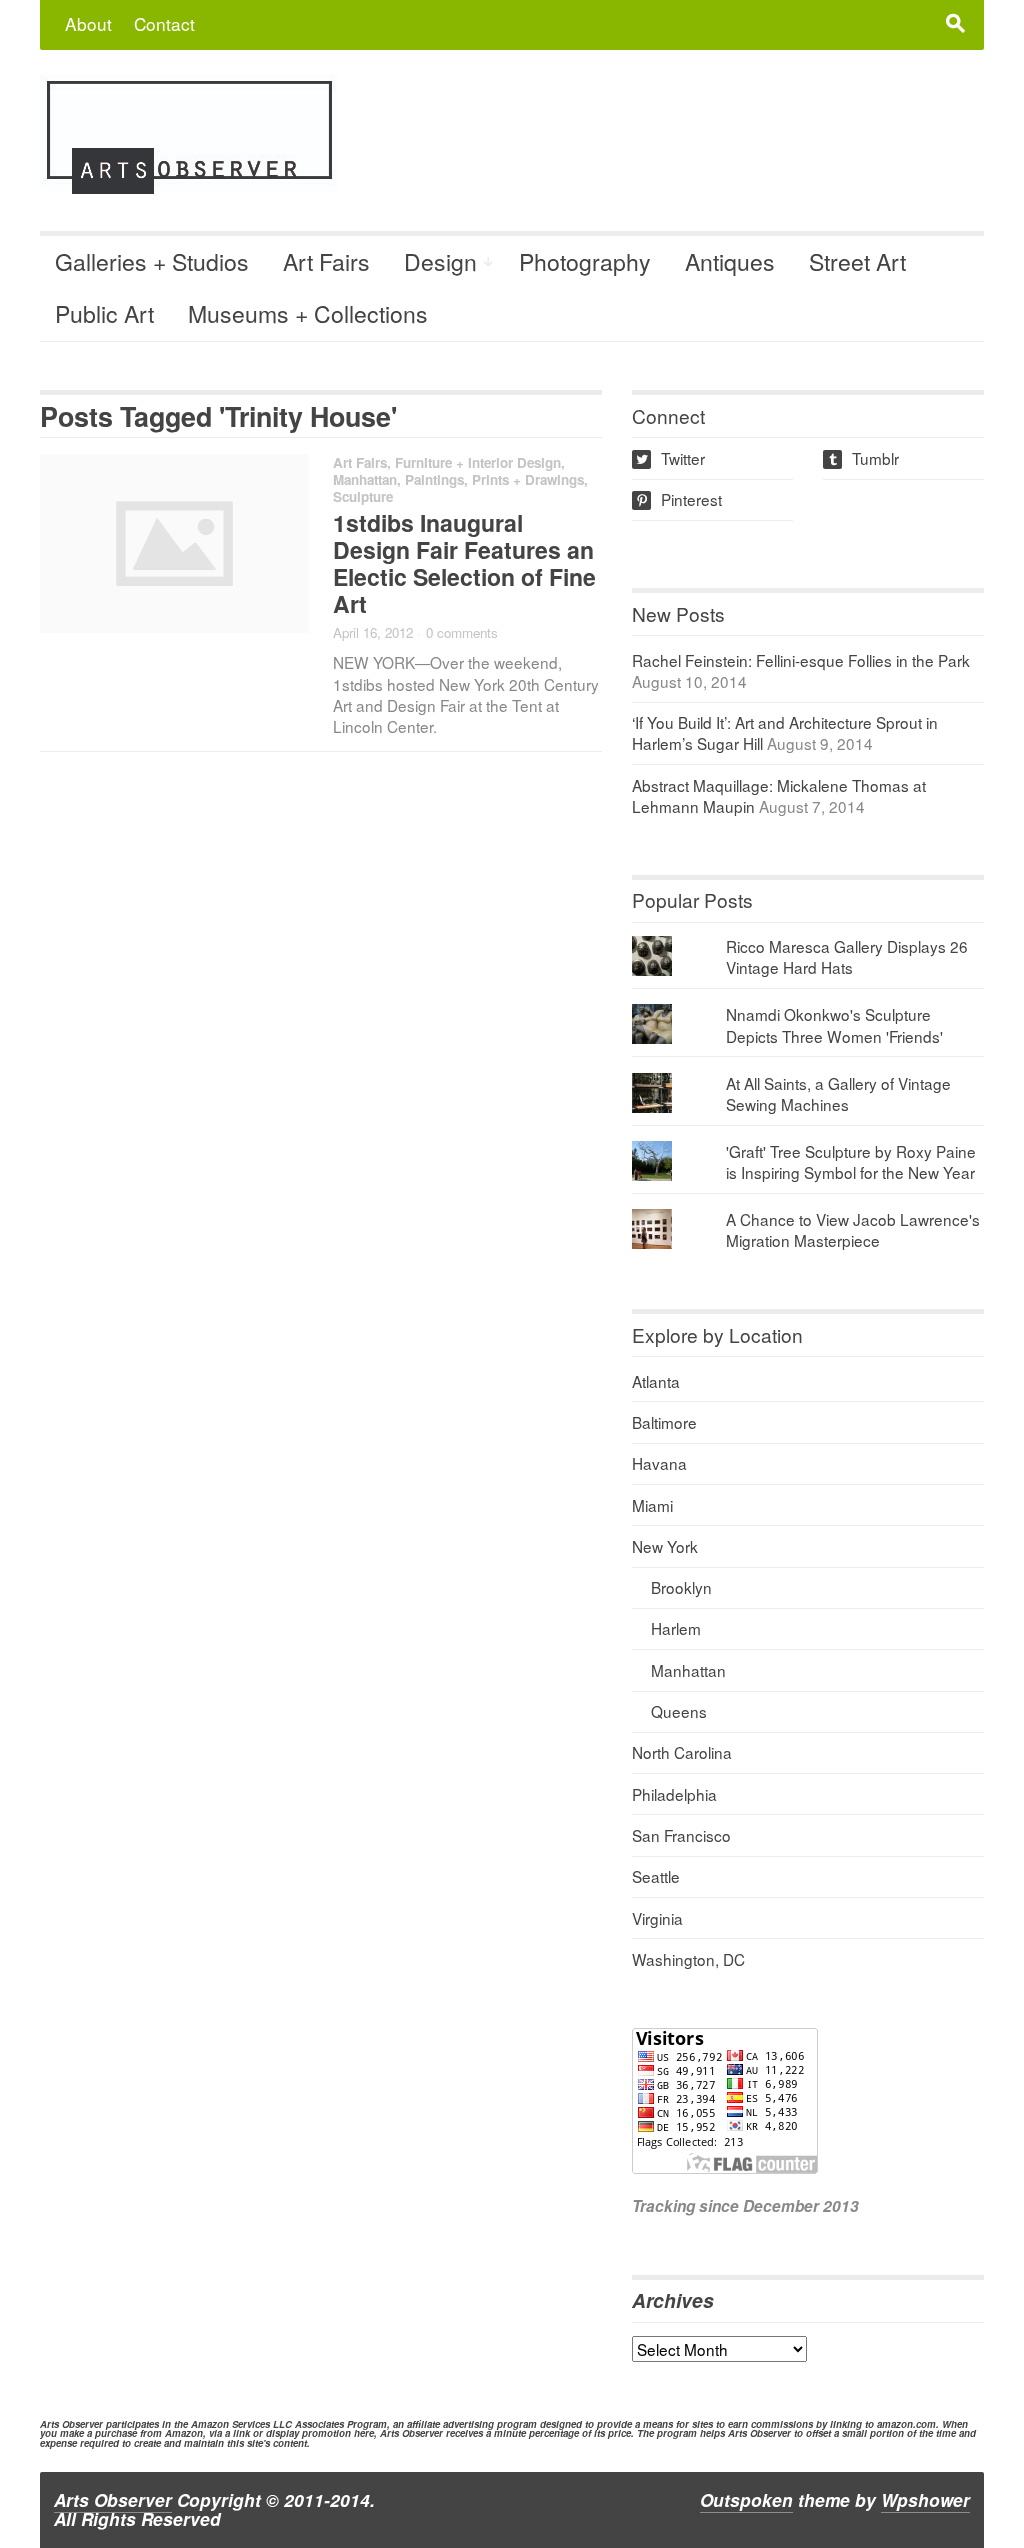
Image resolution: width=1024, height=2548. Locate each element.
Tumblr (863, 458)
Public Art (104, 313)
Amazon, (185, 2433)
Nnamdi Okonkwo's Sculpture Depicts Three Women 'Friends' (834, 1024)
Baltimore (664, 1422)
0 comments (462, 632)
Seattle (656, 1876)
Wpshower (925, 2500)
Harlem (676, 1628)
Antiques (730, 261)
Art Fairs (326, 261)
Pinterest (679, 499)
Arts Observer (113, 2500)
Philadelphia (674, 1794)
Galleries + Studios (152, 261)
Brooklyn (681, 1587)
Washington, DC (688, 1959)
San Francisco (681, 1835)
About (88, 23)
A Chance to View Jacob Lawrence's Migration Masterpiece (853, 1229)
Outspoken (746, 2500)
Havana (659, 1463)
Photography (585, 261)
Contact (164, 23)
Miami (652, 1505)
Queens (679, 1711)
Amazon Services (230, 2424)
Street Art (857, 261)
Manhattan (365, 479)
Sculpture (363, 496)
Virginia (657, 1918)
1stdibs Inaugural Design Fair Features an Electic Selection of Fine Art (464, 563)
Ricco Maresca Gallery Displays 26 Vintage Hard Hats (847, 956)
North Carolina (682, 1752)
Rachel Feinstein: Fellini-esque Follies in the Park (801, 660)
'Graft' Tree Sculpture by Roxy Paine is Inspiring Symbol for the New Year (851, 1161)
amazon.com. (908, 2424)
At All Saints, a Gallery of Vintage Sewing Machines (838, 1093)
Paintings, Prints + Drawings (494, 479)
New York (665, 1546)
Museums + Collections (308, 313)
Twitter (670, 458)
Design (440, 261)
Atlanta (656, 1381)
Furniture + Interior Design (478, 462)
